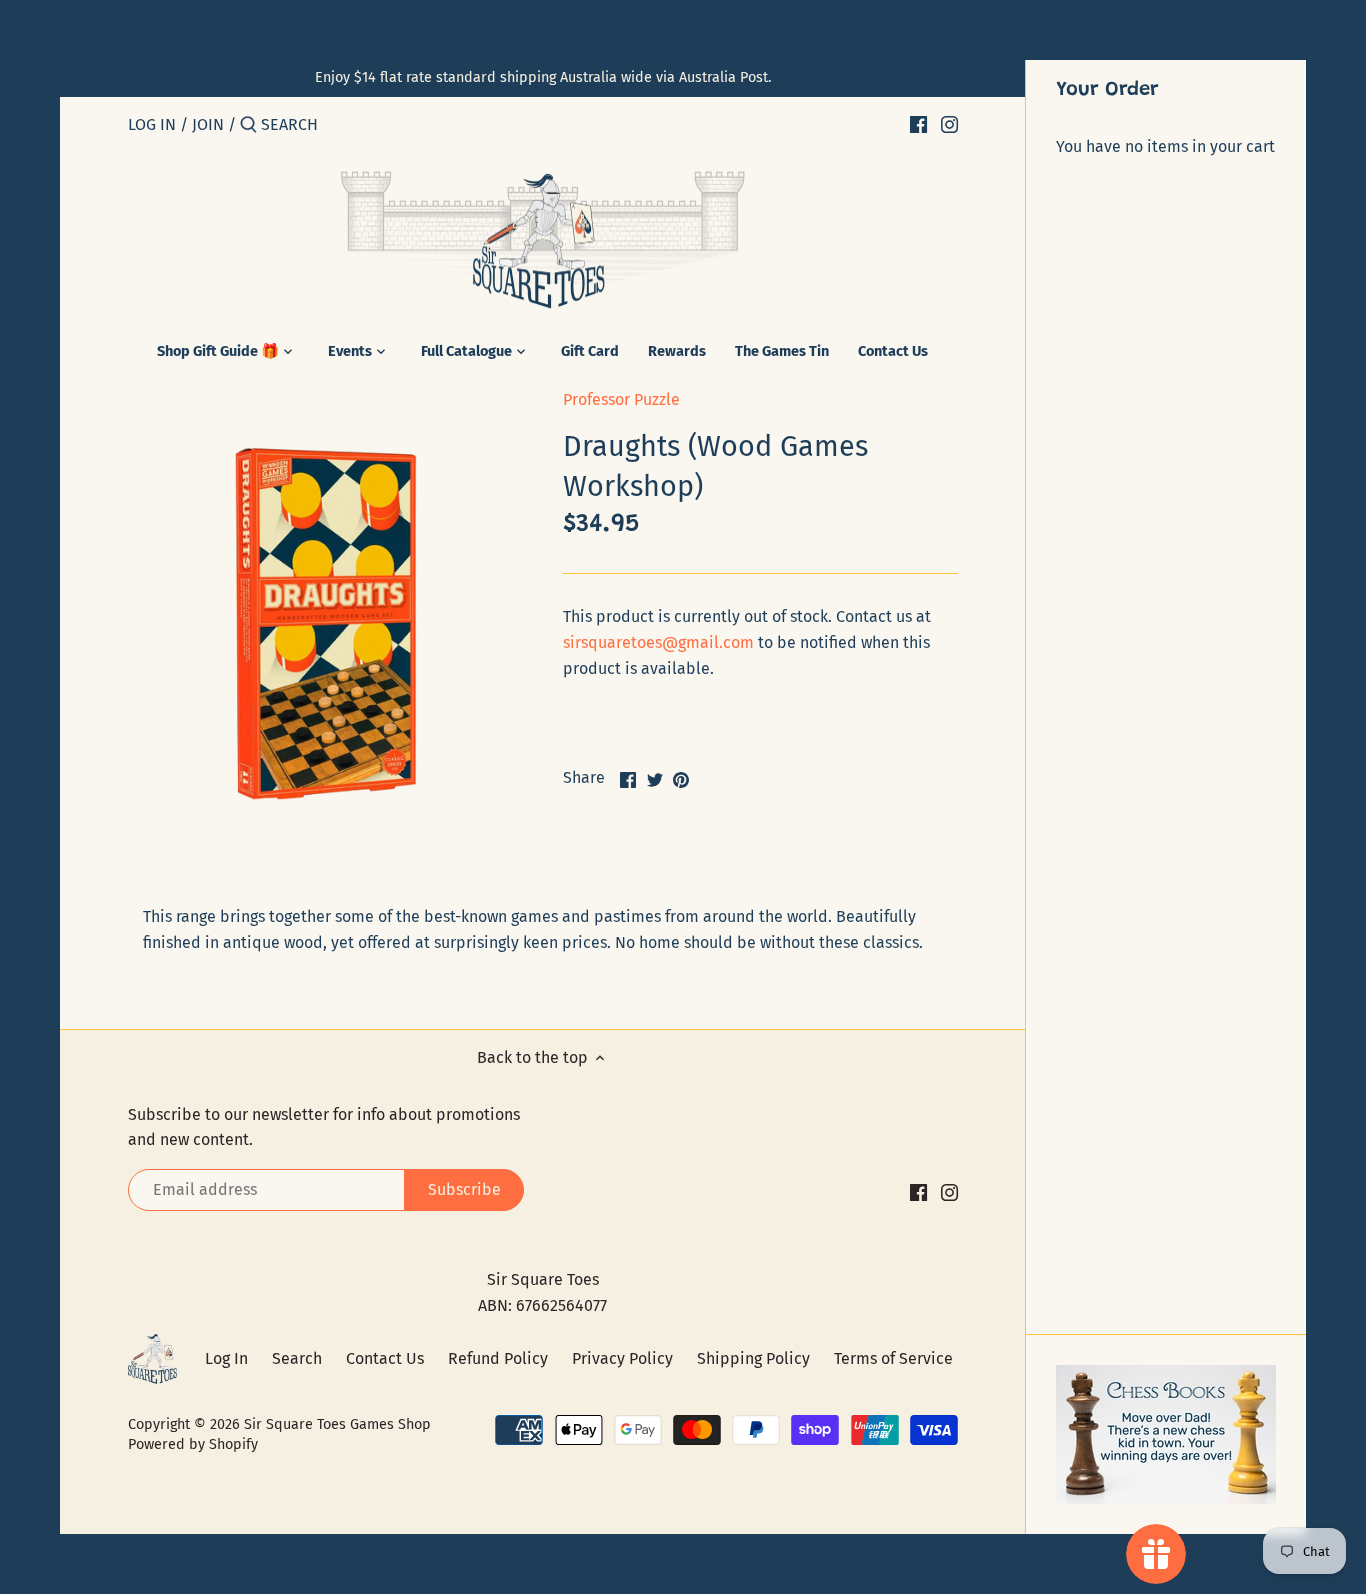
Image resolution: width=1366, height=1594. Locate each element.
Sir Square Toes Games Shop (337, 1424)
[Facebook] (918, 124)
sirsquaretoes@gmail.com (658, 642)
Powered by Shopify (193, 1444)
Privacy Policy (622, 1358)
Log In (226, 1358)
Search (297, 1358)
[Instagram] (949, 124)
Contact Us (385, 1358)
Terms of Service (893, 1358)
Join (208, 124)
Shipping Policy (753, 1358)
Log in (152, 124)
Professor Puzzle (621, 399)
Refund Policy (498, 1358)
